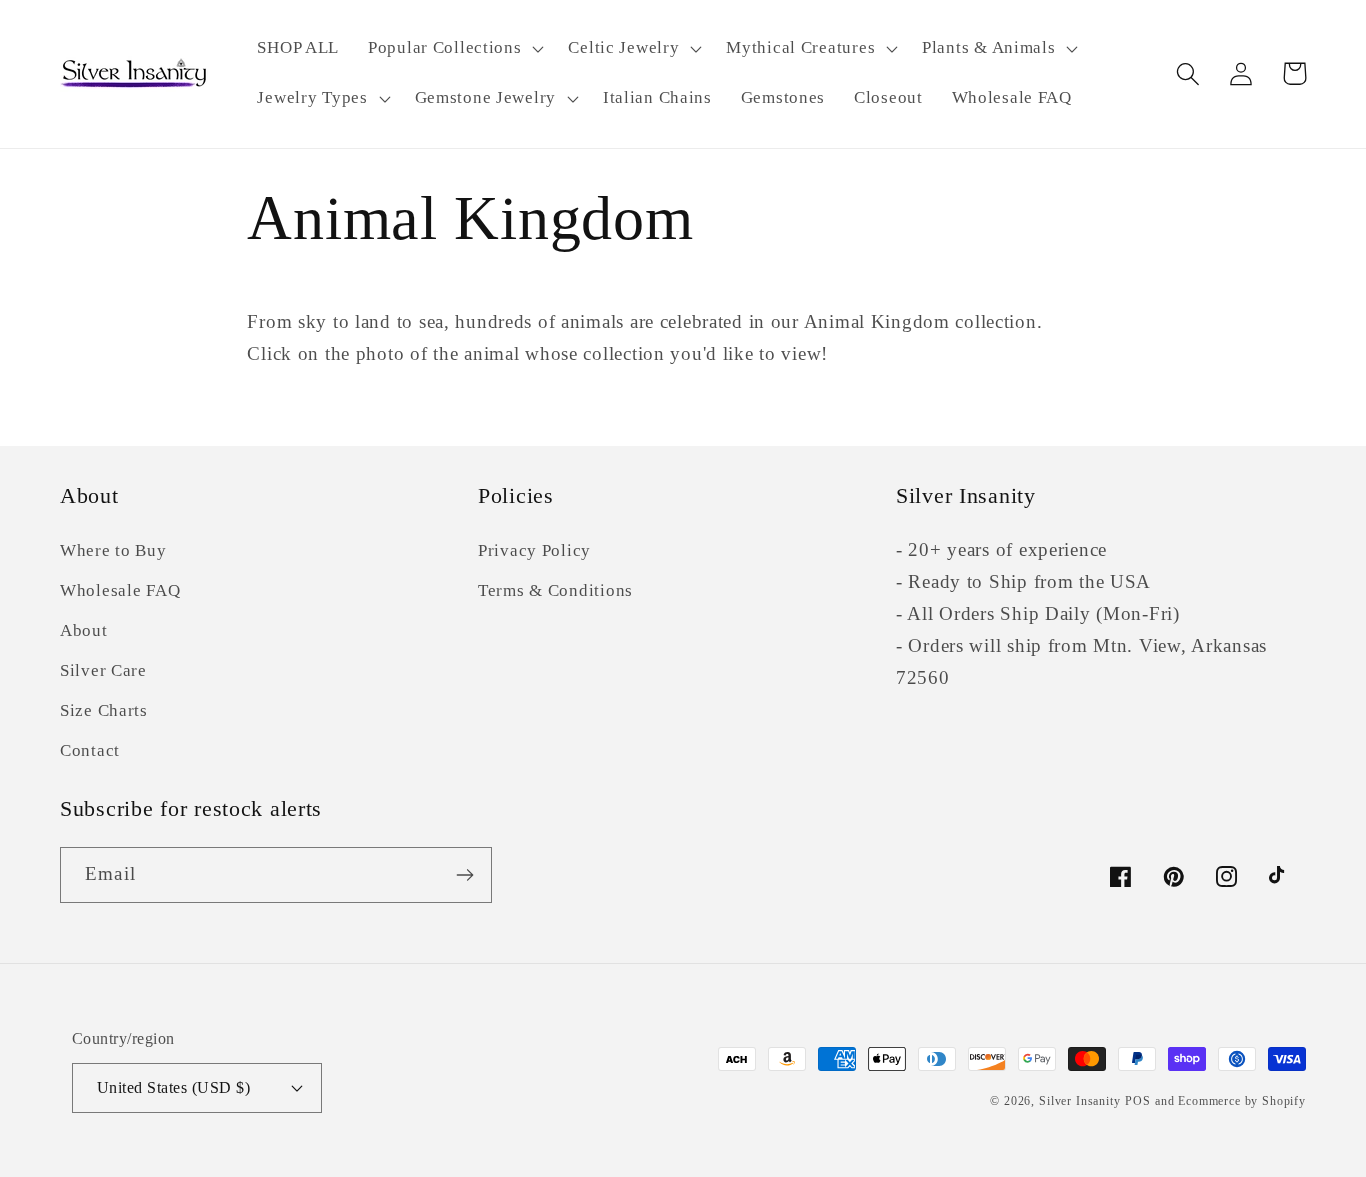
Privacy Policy (534, 550)
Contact (90, 750)
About (84, 630)
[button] (454, 49)
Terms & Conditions (555, 590)
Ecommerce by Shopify (1242, 1101)
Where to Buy (113, 550)
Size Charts (104, 710)
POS (1138, 1101)
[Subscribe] (464, 875)
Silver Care (103, 670)
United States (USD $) (173, 1087)
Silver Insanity (1080, 1101)
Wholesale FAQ (120, 590)
